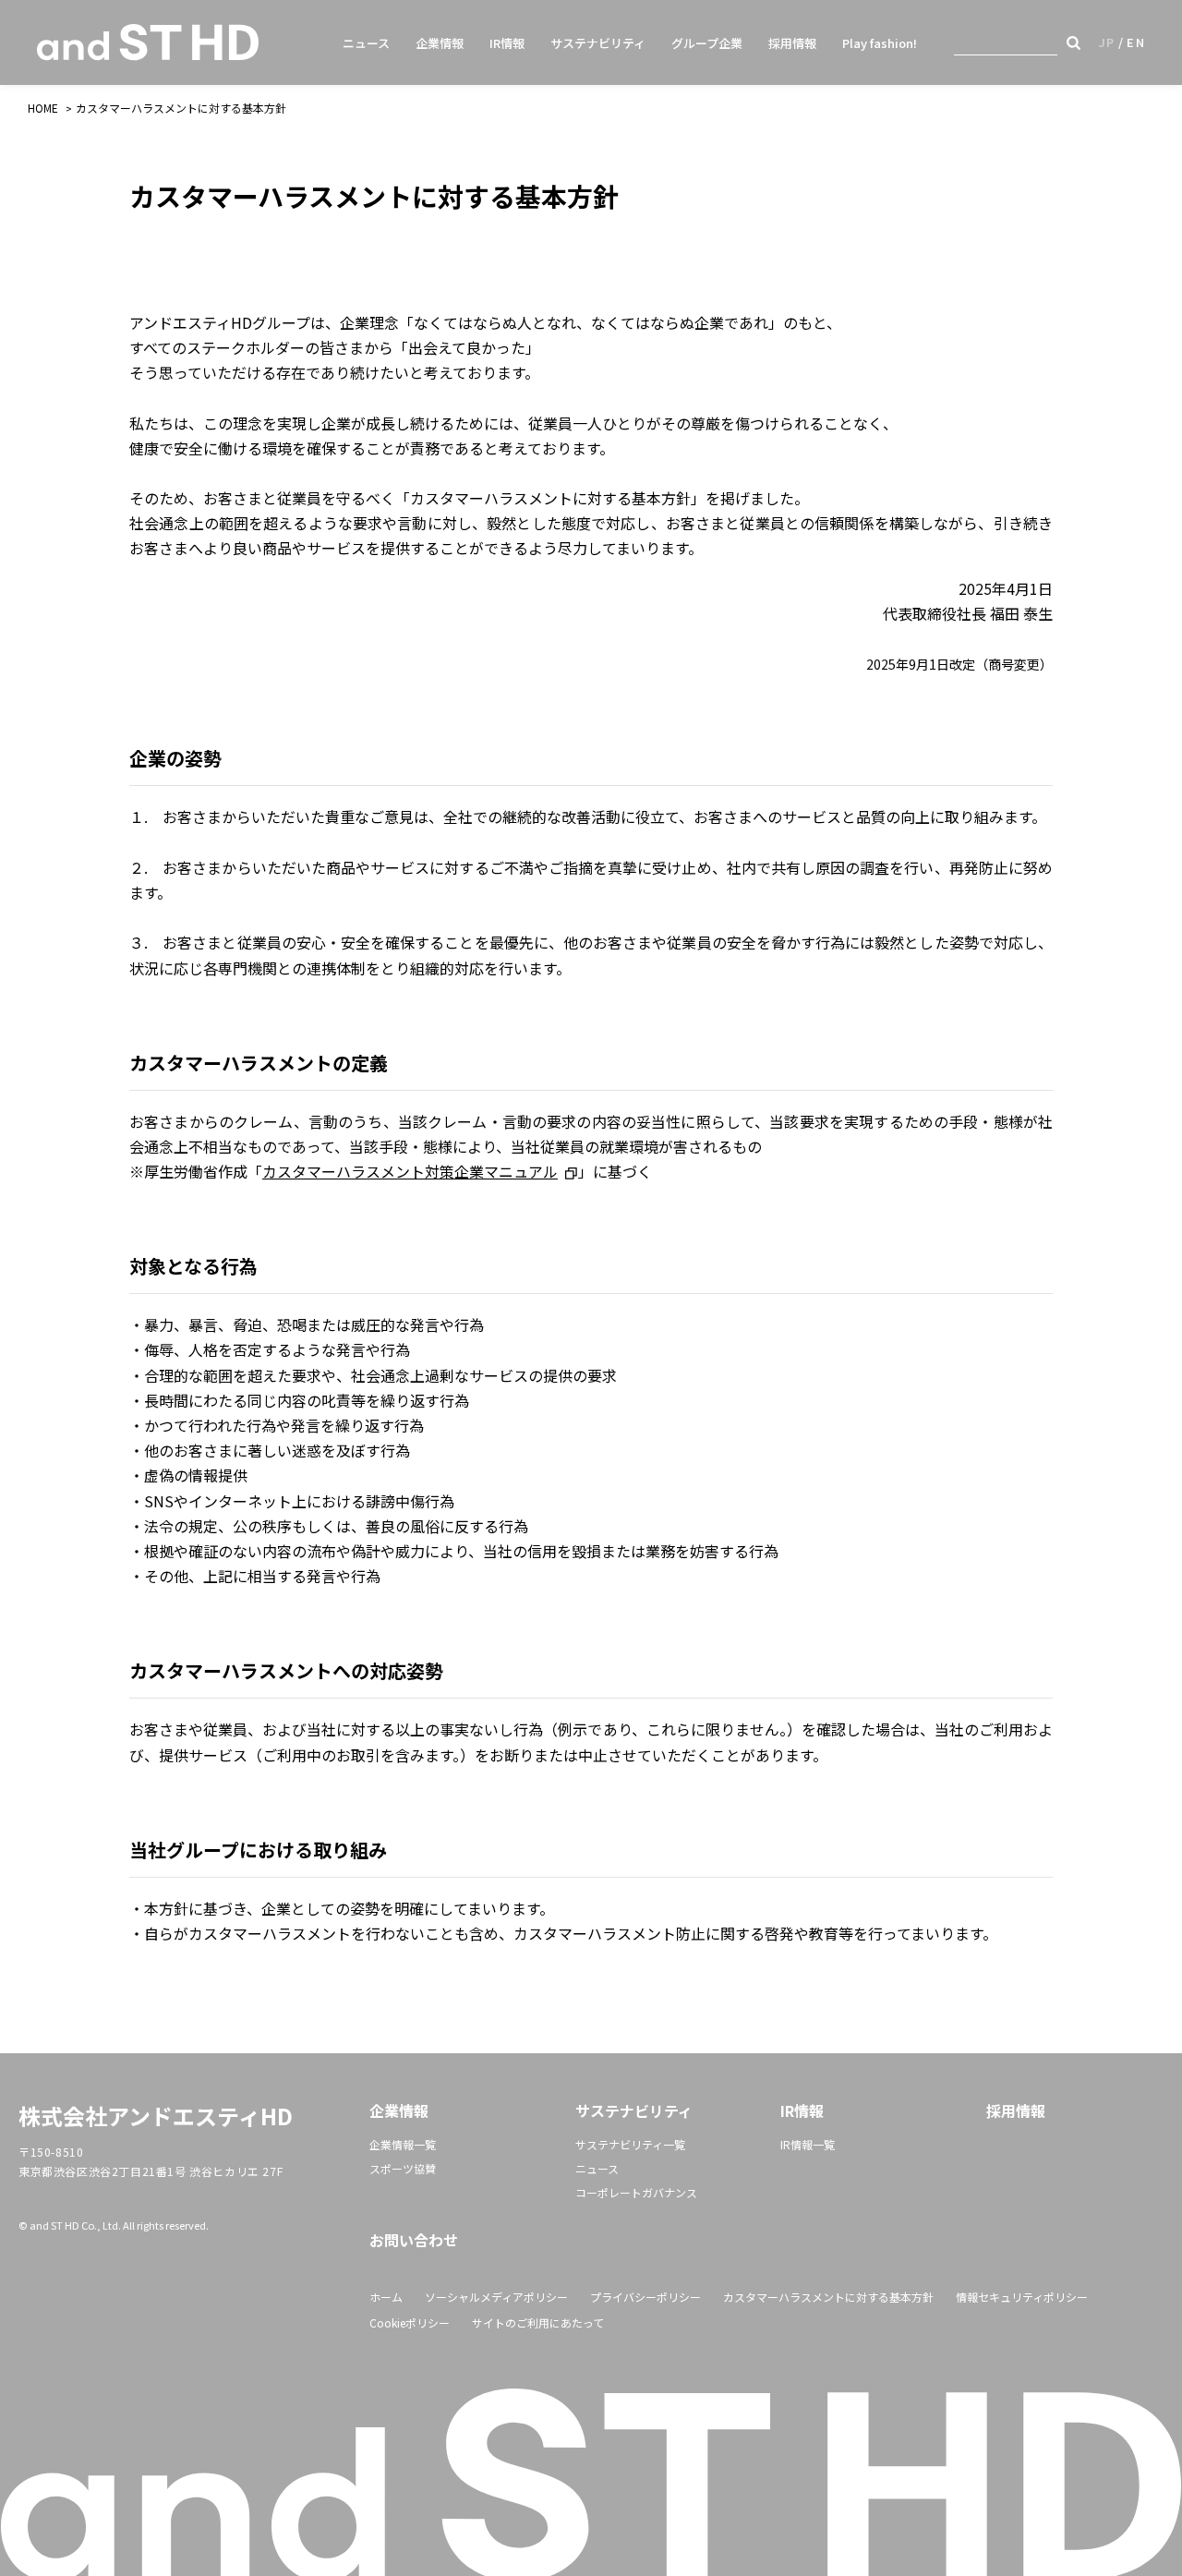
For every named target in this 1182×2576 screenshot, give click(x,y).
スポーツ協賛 (403, 2168)
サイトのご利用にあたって (538, 2322)
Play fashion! (880, 43)
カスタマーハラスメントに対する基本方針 (828, 2297)
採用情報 (792, 43)
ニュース (366, 43)
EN (1136, 42)
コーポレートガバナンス (636, 2192)
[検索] (1073, 42)
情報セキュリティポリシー (1022, 2297)
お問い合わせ (414, 2240)
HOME (43, 108)
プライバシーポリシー (645, 2297)
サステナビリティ (598, 43)
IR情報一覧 (808, 2144)
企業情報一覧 (403, 2144)
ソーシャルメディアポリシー (496, 2297)
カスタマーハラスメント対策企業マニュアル (410, 1171)
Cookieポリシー (410, 2322)
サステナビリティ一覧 (630, 2144)
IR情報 (507, 43)
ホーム (386, 2297)
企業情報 (440, 43)
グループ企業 (707, 43)
